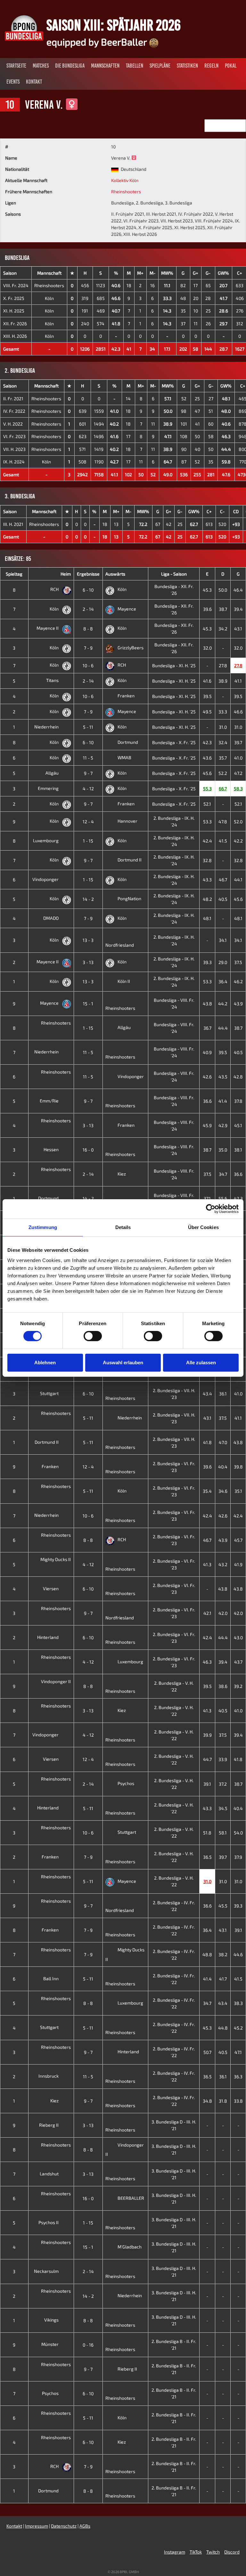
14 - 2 (88, 899)
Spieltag (14, 574)
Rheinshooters (126, 191)
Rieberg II (49, 2125)
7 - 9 (88, 648)
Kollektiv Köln (125, 180)
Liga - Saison (174, 574)
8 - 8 (88, 629)
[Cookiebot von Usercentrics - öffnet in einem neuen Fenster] (211, 1209)
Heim (66, 574)
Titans (53, 680)
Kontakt (34, 82)
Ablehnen (45, 1363)
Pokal (231, 66)
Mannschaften (105, 66)
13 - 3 (88, 940)
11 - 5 (88, 758)
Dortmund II (130, 860)
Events (13, 82)
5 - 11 (88, 727)
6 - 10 (88, 590)
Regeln (211, 66)
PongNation (129, 898)
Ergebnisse (88, 574)
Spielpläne (160, 66)
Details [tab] (123, 1227)
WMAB (124, 757)
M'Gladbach (130, 2247)
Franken (126, 696)
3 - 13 (88, 962)
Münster (50, 2344)
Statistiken (187, 66)
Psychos (126, 1783)
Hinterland (48, 1637)
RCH (55, 589)
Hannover (127, 821)
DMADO (51, 918)
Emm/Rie (50, 1101)
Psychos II (49, 2222)
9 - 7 (88, 773)
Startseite (16, 66)
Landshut (50, 2174)
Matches (41, 66)
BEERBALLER (131, 2198)
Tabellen (135, 66)
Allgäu (53, 773)
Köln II (124, 981)
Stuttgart (50, 1393)
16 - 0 (88, 1150)
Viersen (51, 1588)
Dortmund (128, 742)
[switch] (93, 1336)
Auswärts (115, 574)
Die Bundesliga (70, 66)
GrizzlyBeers (131, 648)
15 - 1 (88, 1004)
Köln (49, 298)
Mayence (127, 609)
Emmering (49, 788)
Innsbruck (49, 2076)
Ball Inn (51, 1978)
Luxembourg (46, 840)
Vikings (52, 2320)
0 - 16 (88, 2345)
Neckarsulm (47, 2271)
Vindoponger (46, 879)
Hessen (52, 1149)
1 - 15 (88, 841)
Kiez (122, 1174)
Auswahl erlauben (123, 1363)
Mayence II (48, 628)
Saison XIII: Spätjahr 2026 (114, 25)
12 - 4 (88, 822)
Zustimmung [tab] (43, 1227)
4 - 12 (88, 789)
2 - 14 (88, 609)
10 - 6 (88, 665)
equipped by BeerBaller (98, 42)
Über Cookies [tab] (203, 1227)
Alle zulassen (201, 1363)
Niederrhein (47, 727)
